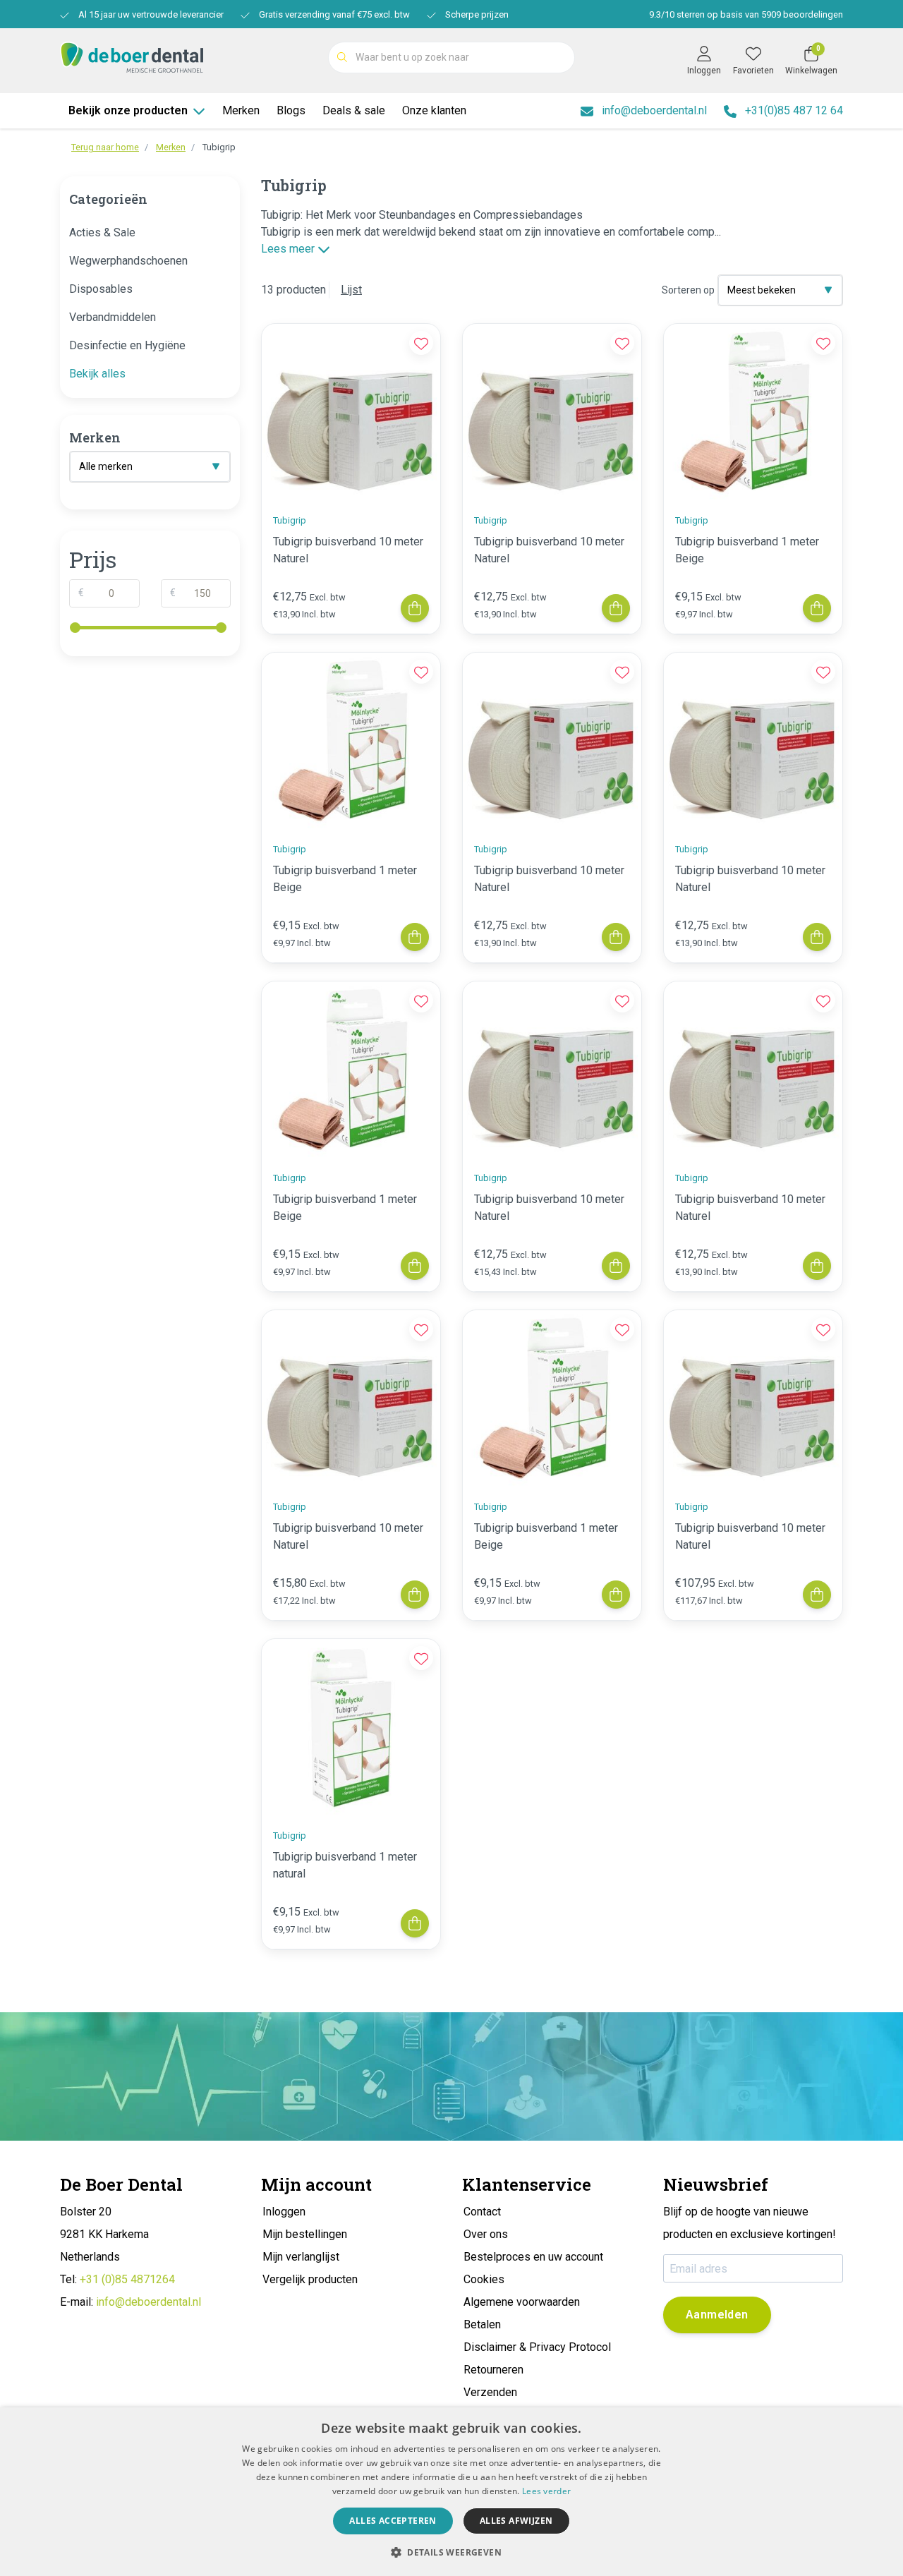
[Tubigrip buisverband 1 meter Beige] (753, 413)
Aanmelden (717, 2315)
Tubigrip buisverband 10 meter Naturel (348, 550)
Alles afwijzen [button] (516, 2521)
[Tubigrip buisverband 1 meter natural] (351, 1728)
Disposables (101, 289)
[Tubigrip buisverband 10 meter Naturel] (351, 413)
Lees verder (546, 2491)
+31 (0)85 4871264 (127, 2279)
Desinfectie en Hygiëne (127, 345)
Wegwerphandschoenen (128, 261)
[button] (451, 2552)
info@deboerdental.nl (149, 2302)
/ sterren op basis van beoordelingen (746, 14)
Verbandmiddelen (113, 317)
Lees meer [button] (289, 249)
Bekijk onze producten (128, 110)
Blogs (291, 110)
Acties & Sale (102, 232)
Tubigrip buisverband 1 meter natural (345, 1865)
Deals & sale (354, 110)
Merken (241, 110)
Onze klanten (434, 110)
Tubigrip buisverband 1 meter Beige (747, 550)
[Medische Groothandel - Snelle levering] (132, 56)
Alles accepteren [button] (393, 2521)
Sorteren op (688, 290)
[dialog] (451, 2492)
